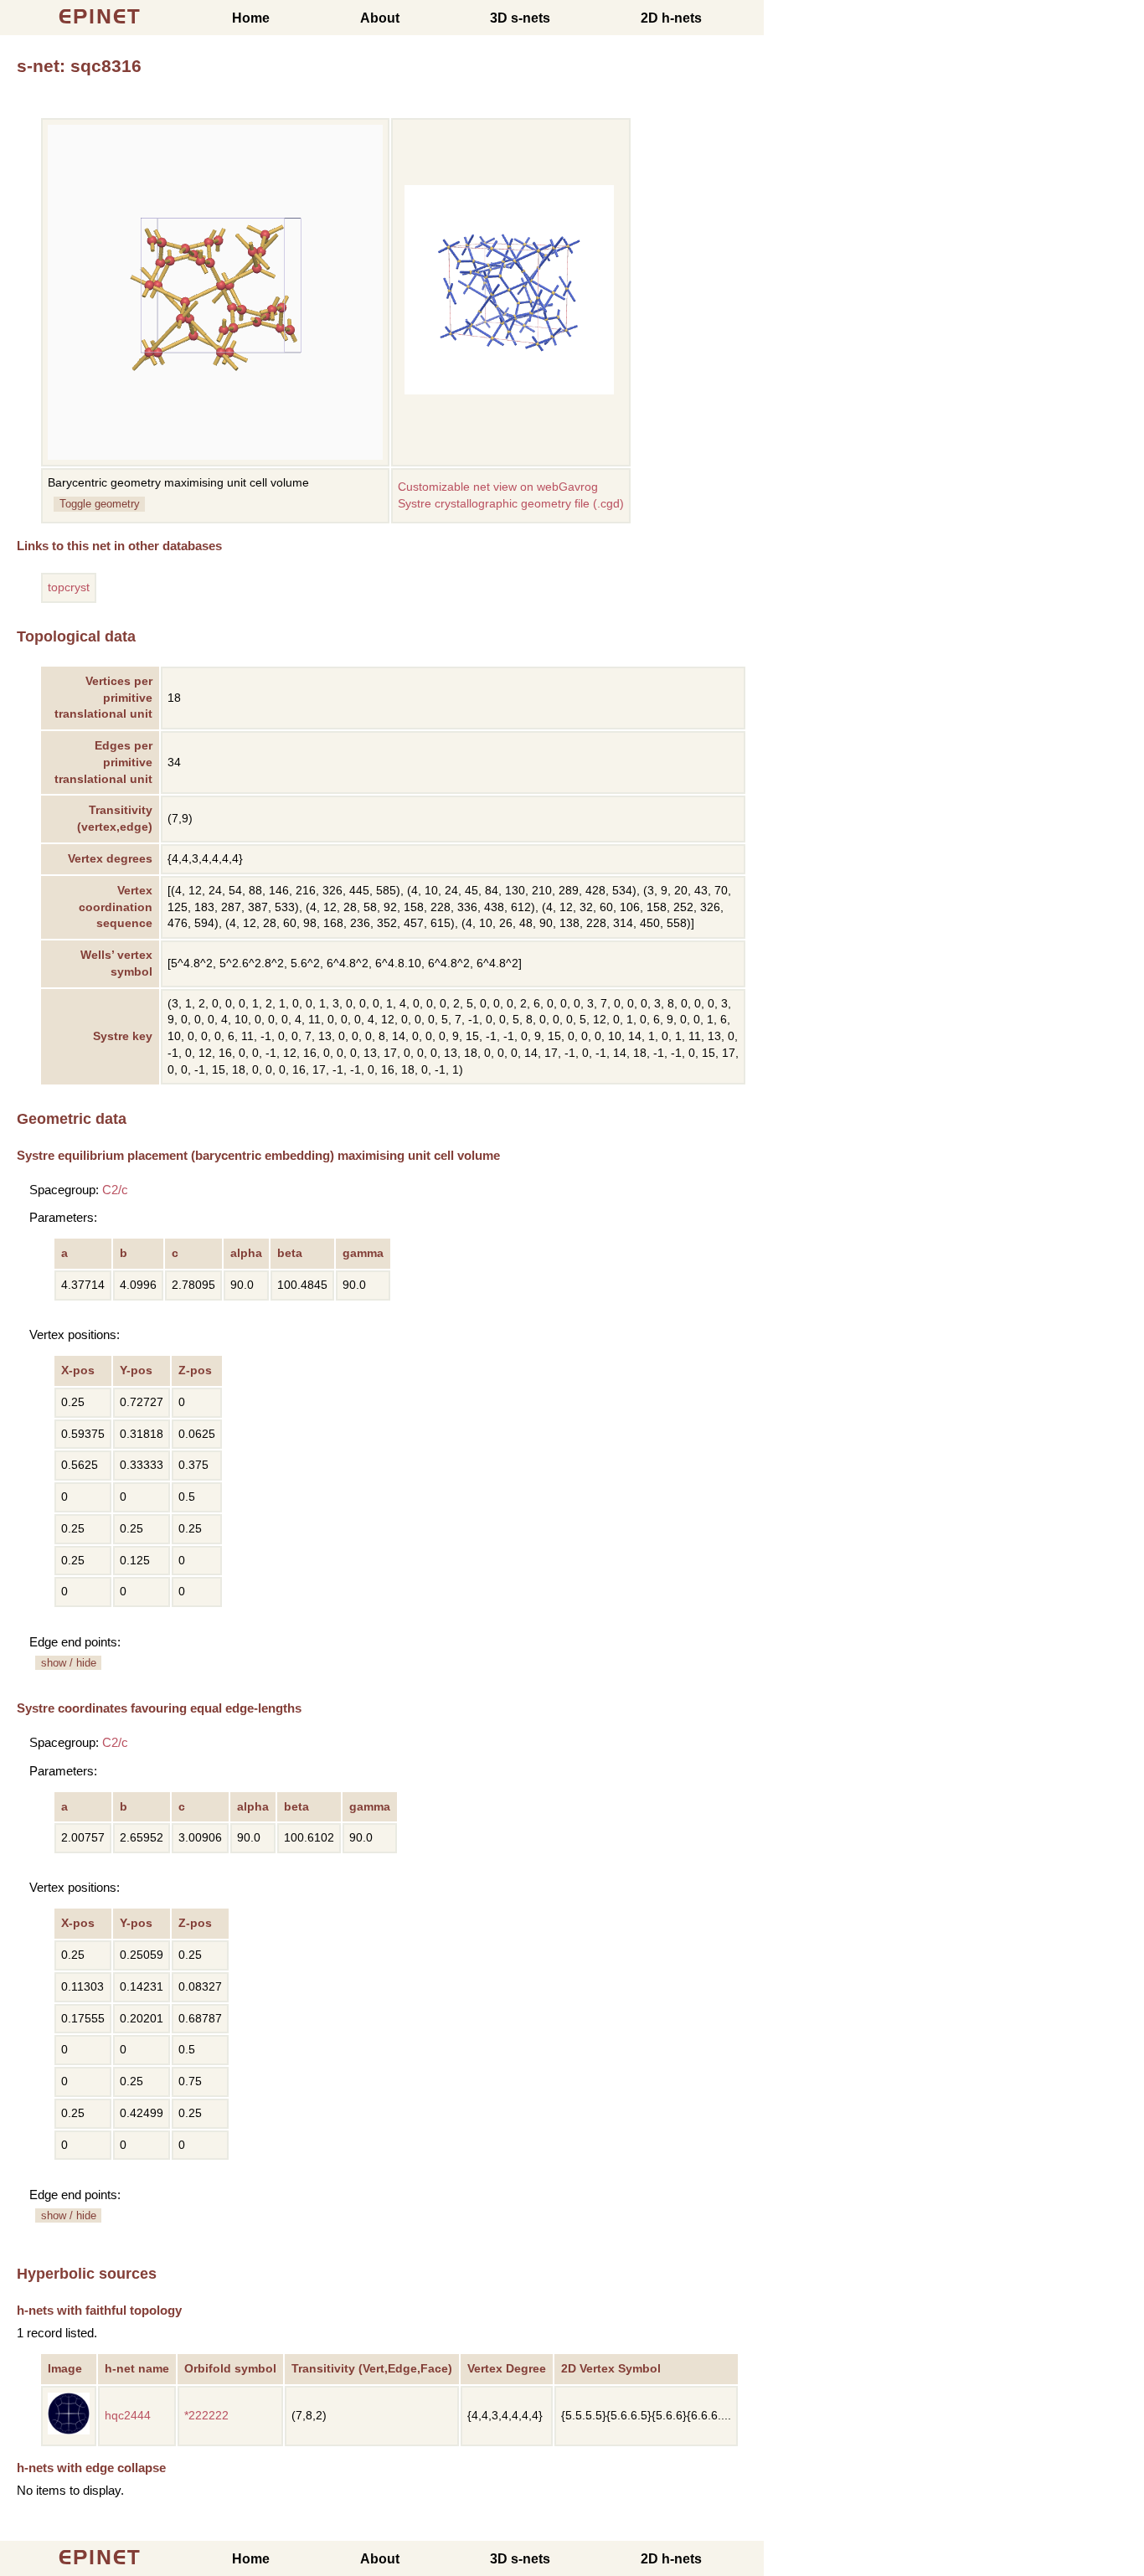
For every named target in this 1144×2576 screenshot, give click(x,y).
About (380, 18)
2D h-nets (671, 18)
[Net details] (69, 2431)
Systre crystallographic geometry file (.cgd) (511, 504)
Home (251, 18)
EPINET (100, 16)
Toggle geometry (100, 504)
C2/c (115, 1190)
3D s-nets (520, 18)
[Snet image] (509, 391)
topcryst (69, 587)
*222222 (206, 2416)
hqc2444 (128, 2416)
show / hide (69, 1663)
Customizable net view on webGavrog (498, 487)
